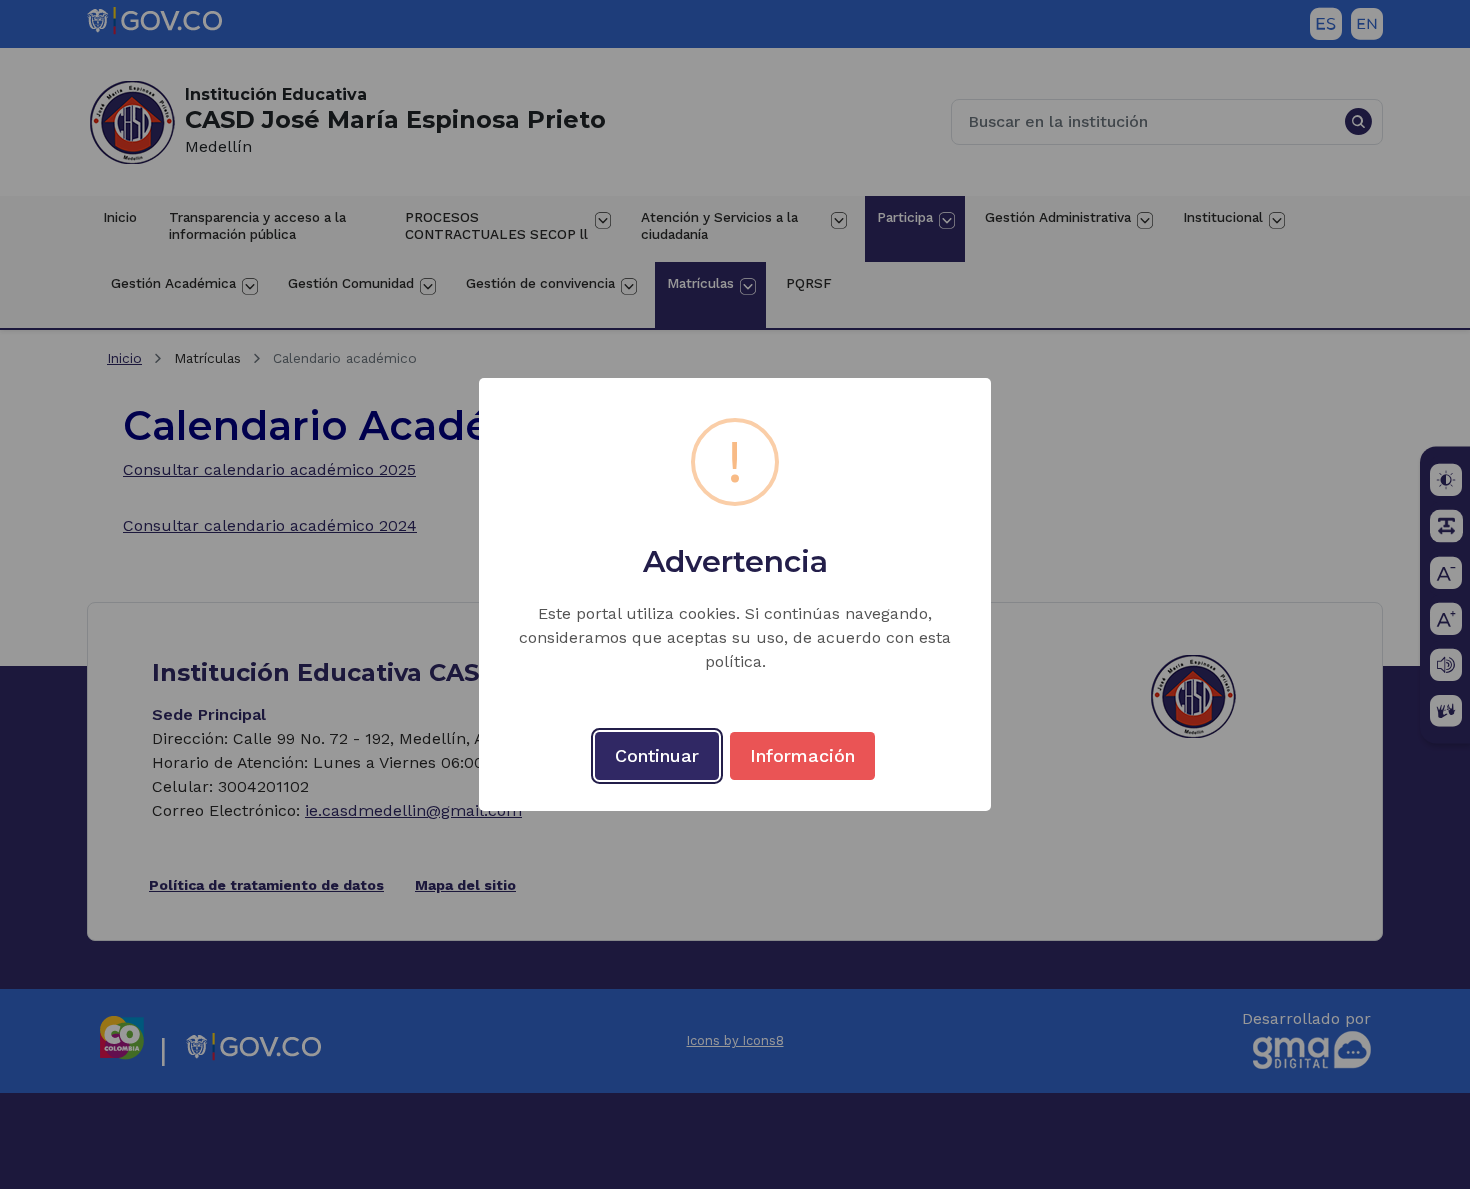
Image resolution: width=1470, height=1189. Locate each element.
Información (802, 755)
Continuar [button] (657, 755)
